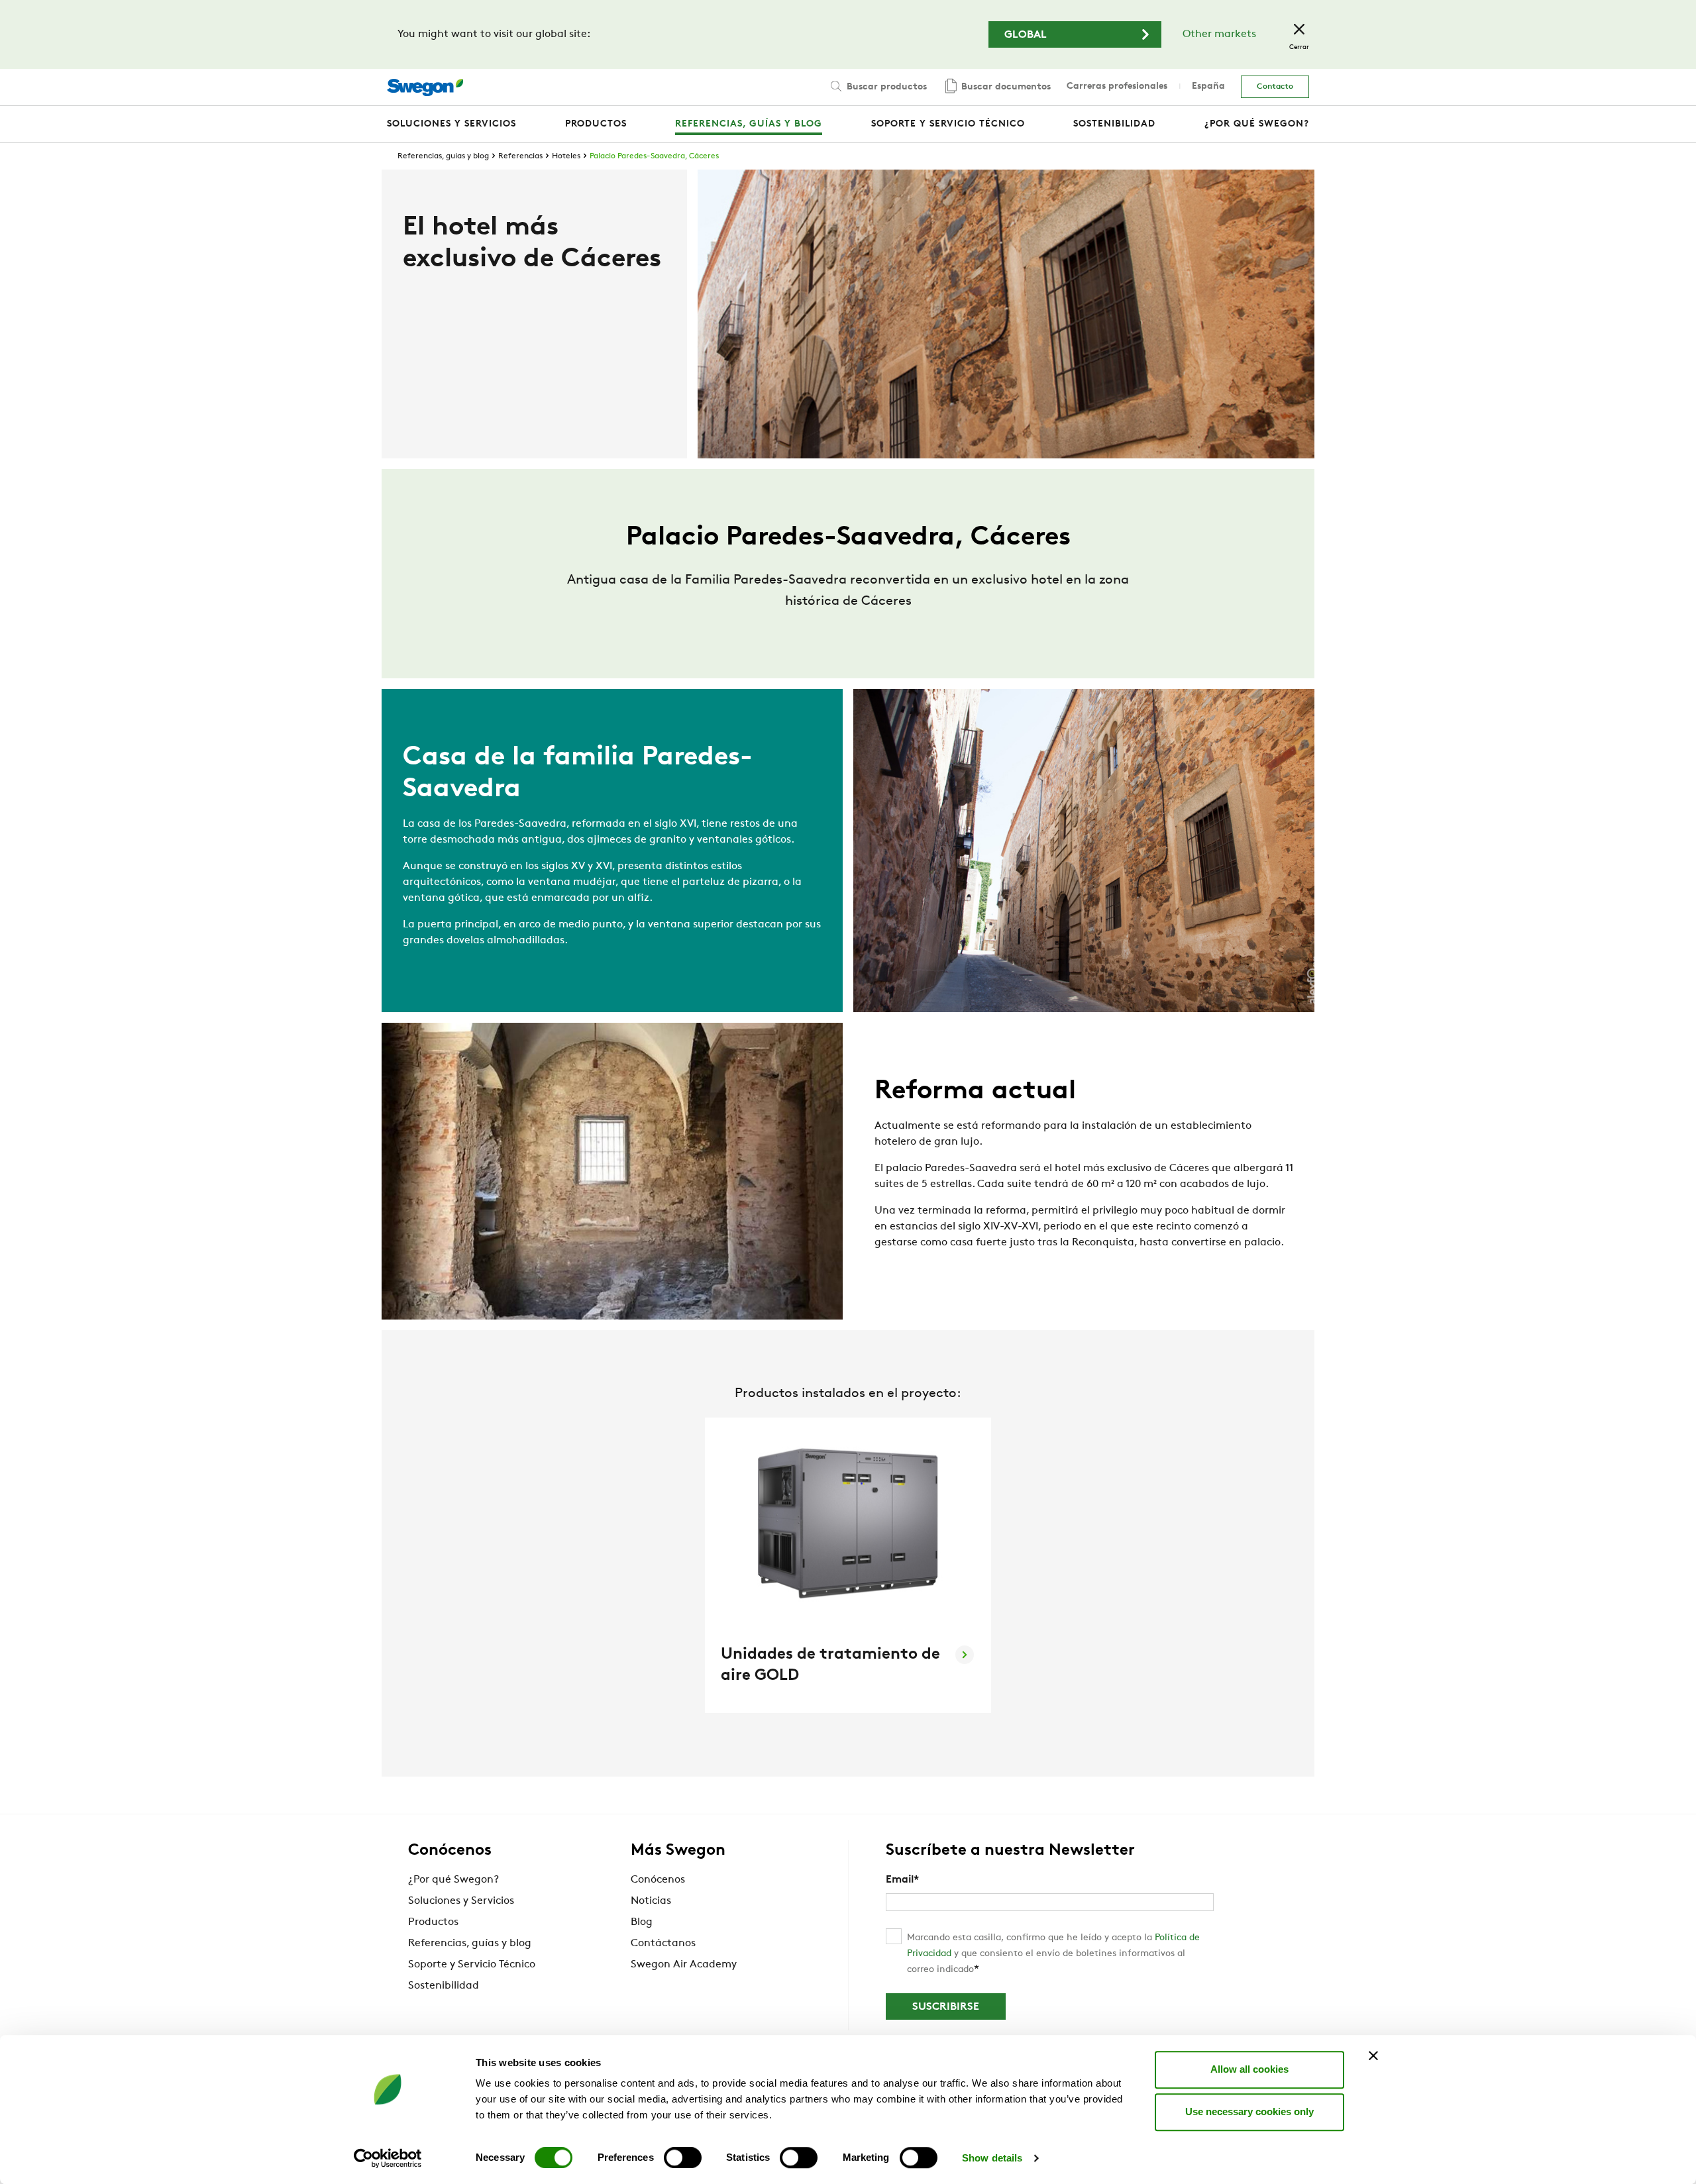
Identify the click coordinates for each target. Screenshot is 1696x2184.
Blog (642, 1922)
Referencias (520, 156)
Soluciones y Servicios (461, 1901)
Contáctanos (663, 1944)
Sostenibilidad (444, 1986)
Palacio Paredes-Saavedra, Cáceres (654, 156)
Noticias (651, 1901)
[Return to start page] (425, 87)
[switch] (683, 2158)
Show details (992, 2158)
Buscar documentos (1005, 87)
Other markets (1219, 34)
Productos (433, 1922)
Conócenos (658, 1880)
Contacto (1275, 87)
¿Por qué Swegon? (453, 1880)
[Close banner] (1373, 2055)
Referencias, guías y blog (443, 156)
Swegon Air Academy (684, 1965)
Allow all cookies (1249, 2069)
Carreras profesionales (1117, 86)
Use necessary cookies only (1249, 2111)
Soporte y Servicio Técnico (472, 1965)
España (1208, 86)
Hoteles (566, 156)
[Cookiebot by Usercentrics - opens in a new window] (388, 2158)
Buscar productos (885, 87)
